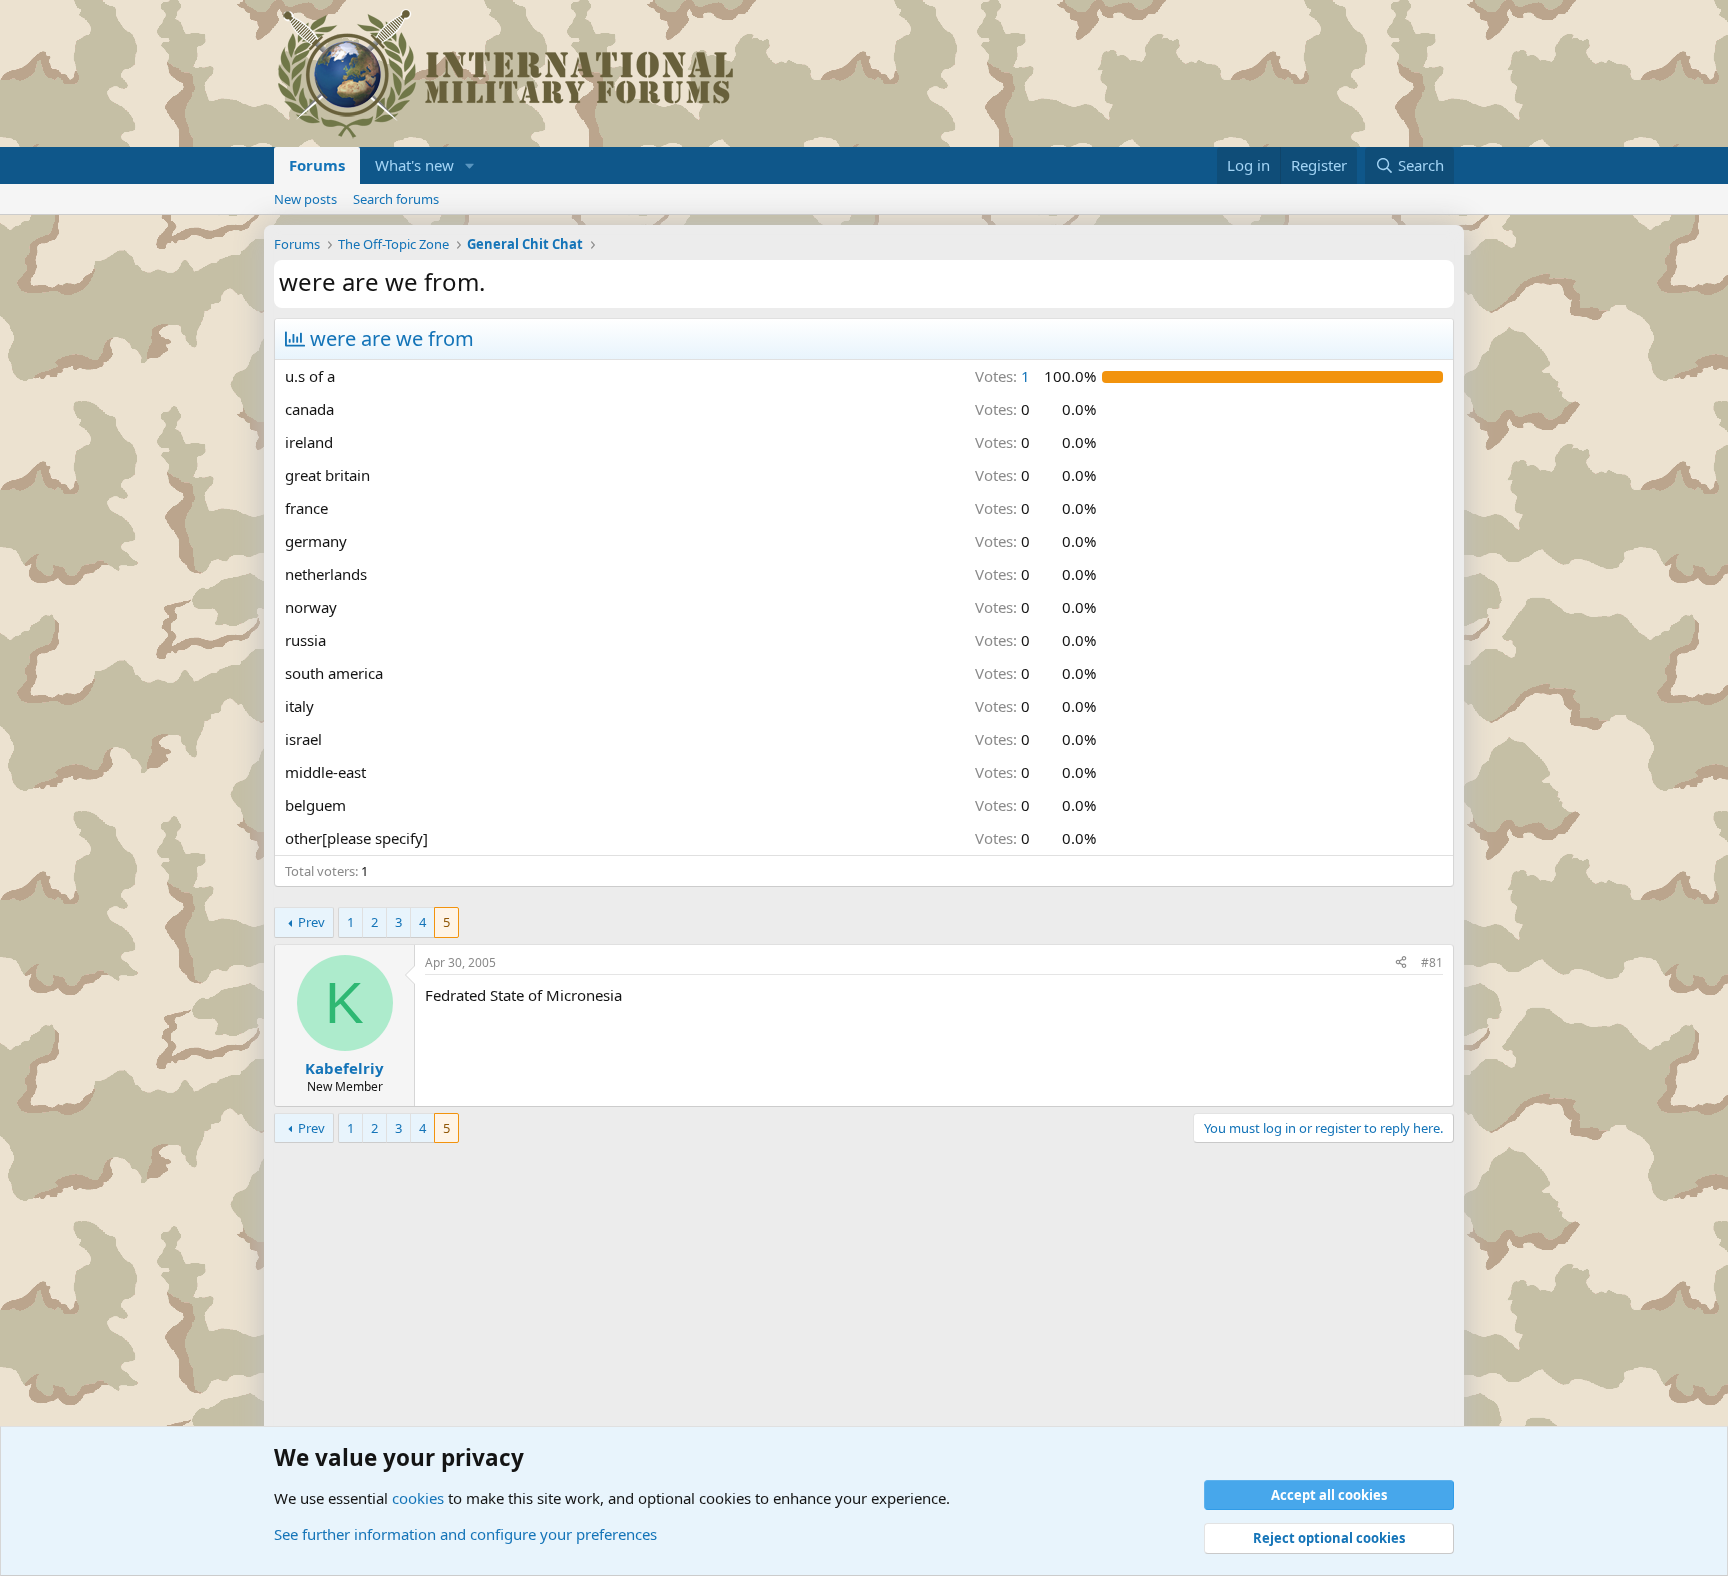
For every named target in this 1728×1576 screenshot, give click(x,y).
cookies (418, 1498)
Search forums (396, 199)
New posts (305, 199)
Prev (311, 922)
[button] (470, 165)
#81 (1432, 962)
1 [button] (1002, 376)
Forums (317, 165)
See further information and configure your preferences (465, 1534)
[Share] (1401, 963)
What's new (414, 165)
